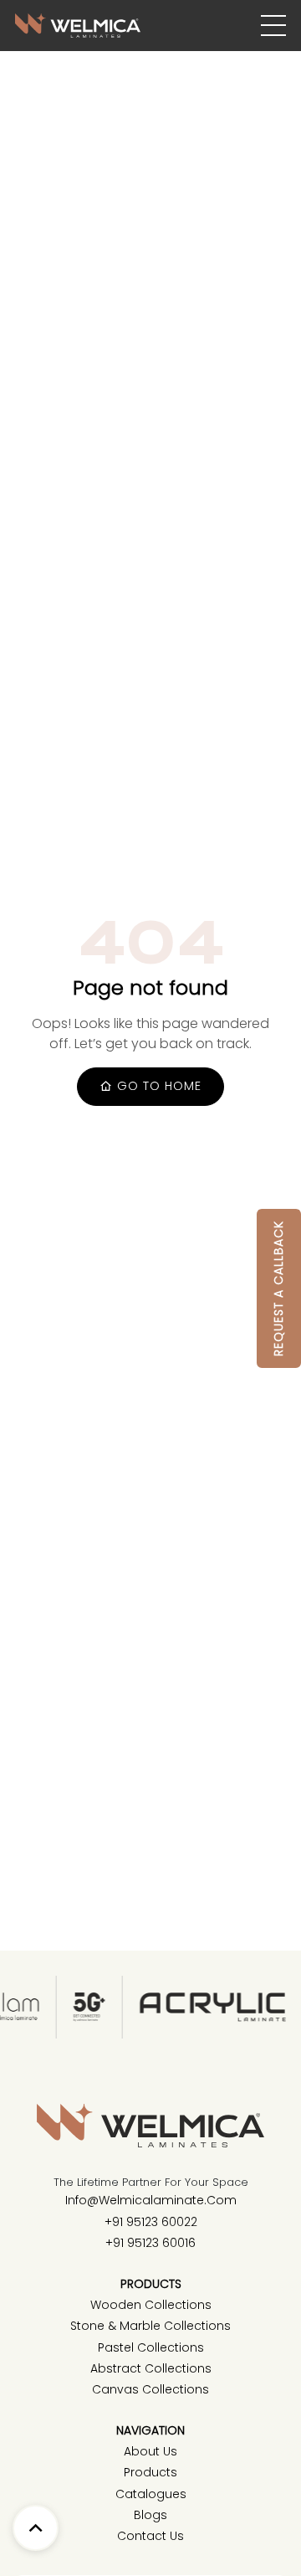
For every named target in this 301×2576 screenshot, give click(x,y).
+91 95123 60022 (151, 2222)
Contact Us (150, 2536)
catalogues (151, 2494)
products (150, 2472)
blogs (150, 2515)
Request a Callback (278, 1288)
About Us (150, 2451)
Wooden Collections (151, 2305)
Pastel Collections (151, 2347)
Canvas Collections (150, 2389)
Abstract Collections (151, 2368)
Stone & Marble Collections (150, 2326)
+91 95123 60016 (150, 2243)
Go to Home (157, 1086)
